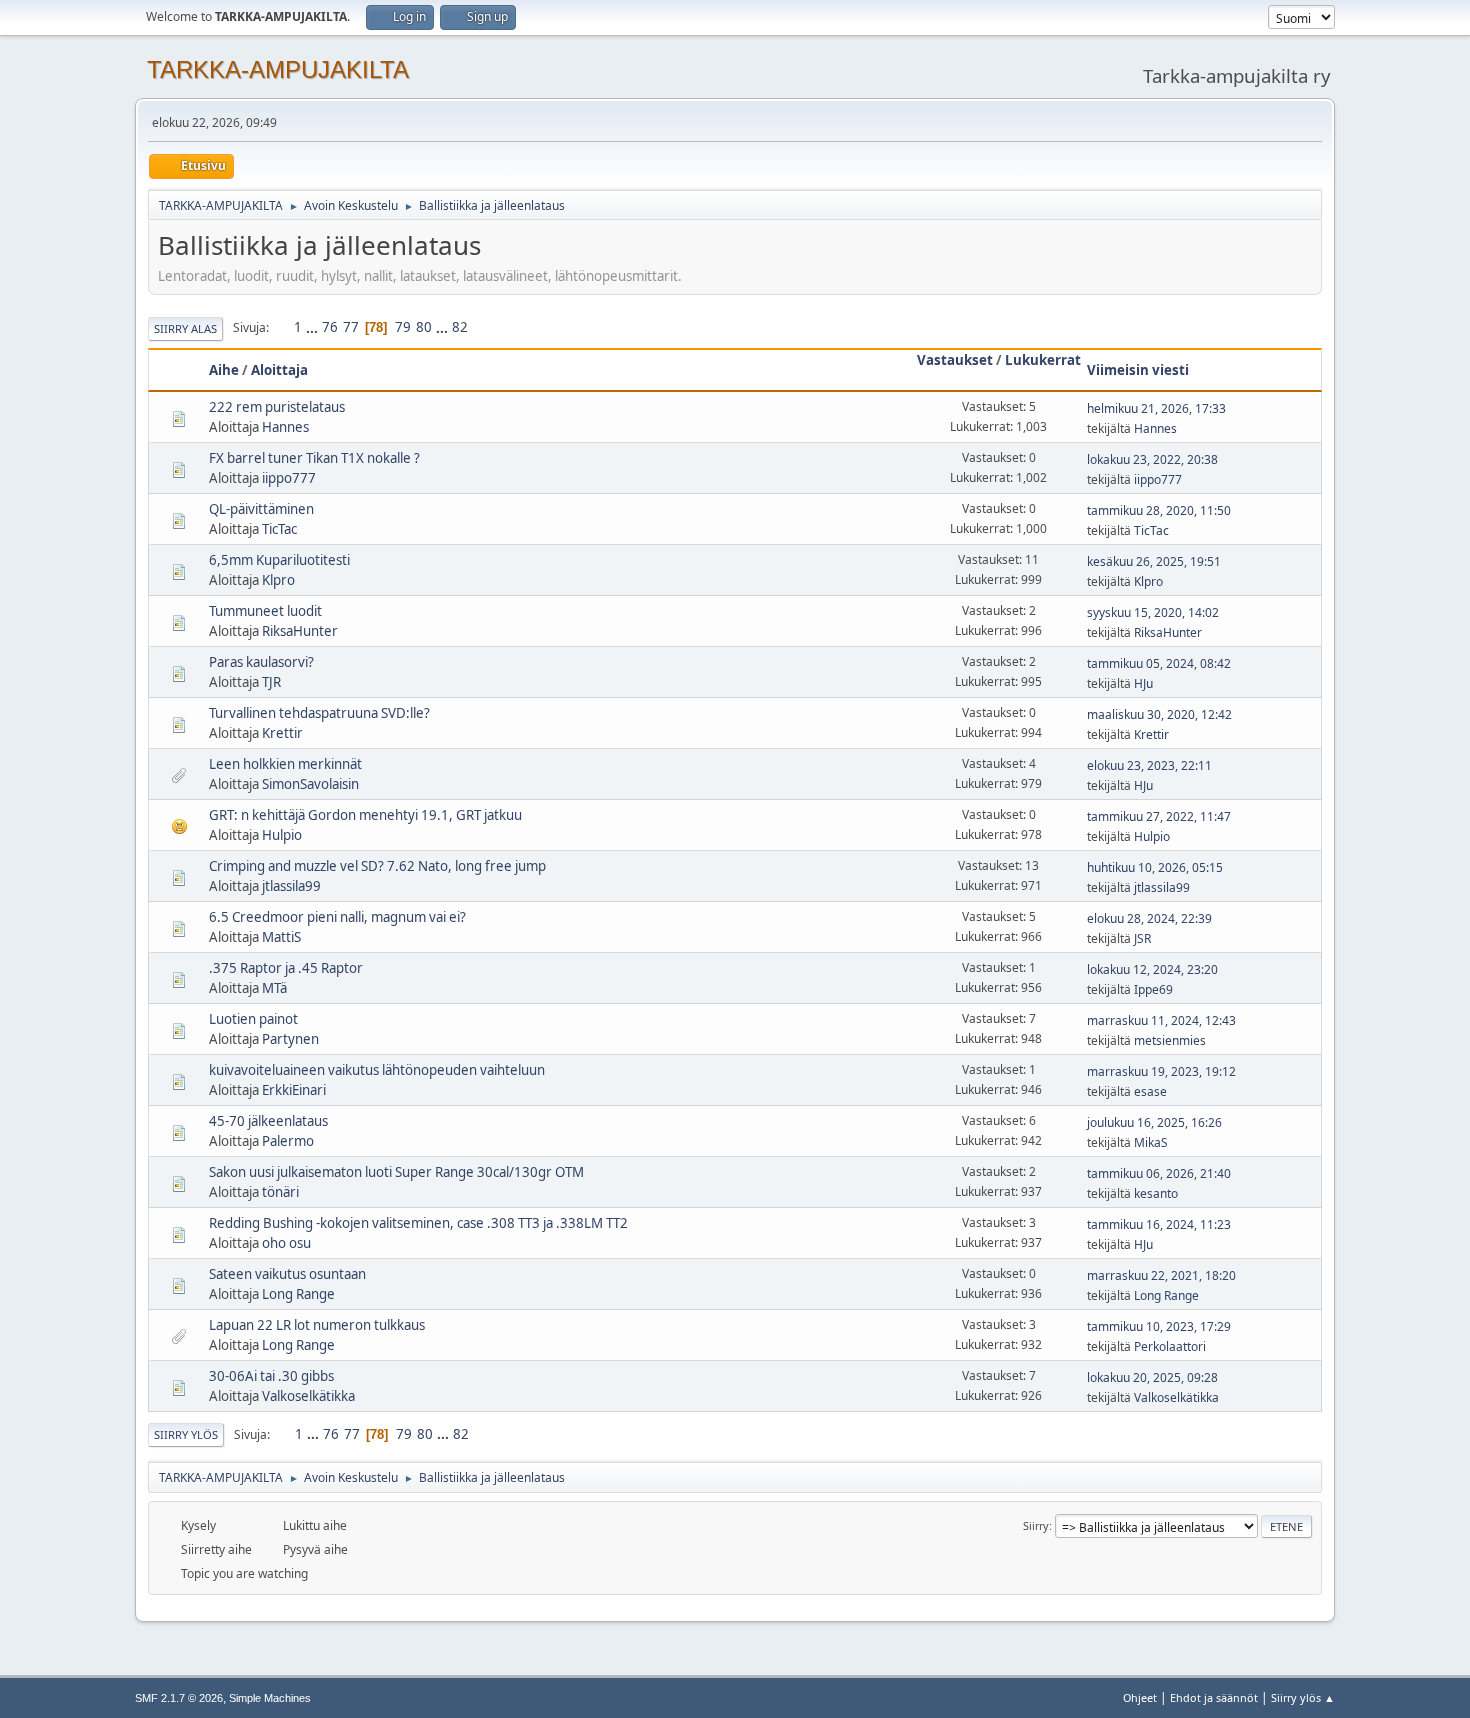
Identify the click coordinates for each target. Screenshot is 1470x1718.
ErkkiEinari (294, 1090)
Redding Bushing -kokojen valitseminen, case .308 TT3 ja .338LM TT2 (418, 1223)
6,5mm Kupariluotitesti (279, 560)
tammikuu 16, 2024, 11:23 (1159, 1224)
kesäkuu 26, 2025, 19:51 (1154, 561)
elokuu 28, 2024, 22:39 (1149, 918)
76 (330, 327)
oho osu (286, 1243)
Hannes (285, 427)
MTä (274, 988)
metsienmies (1170, 1040)
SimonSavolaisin (310, 784)
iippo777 (289, 478)
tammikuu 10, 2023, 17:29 (1159, 1326)
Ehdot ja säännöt (1214, 1697)
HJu (1143, 683)
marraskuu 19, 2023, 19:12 (1161, 1071)
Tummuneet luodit (265, 611)
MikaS (1151, 1142)
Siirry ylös (186, 1434)
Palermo (288, 1141)
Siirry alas (185, 328)
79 (403, 327)
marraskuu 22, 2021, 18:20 (1161, 1275)
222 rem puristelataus (277, 407)
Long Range (298, 1294)
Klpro (278, 580)
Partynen (290, 1039)
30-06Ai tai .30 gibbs (271, 1376)
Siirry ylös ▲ (1303, 1697)
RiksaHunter (300, 631)
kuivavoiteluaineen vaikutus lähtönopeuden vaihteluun (377, 1070)
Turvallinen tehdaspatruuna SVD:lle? (319, 713)
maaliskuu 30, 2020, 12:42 (1159, 714)
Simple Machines (270, 1698)
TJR (271, 682)
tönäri (280, 1192)
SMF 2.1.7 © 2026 (179, 1698)
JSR (1142, 938)
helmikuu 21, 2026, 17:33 (1156, 408)
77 (351, 327)
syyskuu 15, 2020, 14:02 (1153, 612)
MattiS (281, 937)
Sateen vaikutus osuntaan (287, 1274)
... (313, 327)
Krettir (282, 733)
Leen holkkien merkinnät (285, 764)
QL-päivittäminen (261, 509)
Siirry (1036, 1525)
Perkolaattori (1170, 1346)
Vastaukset (955, 360)
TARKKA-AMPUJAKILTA (278, 69)
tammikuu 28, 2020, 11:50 (1159, 510)
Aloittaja (279, 370)
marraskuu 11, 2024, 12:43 (1161, 1020)
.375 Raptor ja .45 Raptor (286, 968)
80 (424, 327)
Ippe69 (1153, 989)
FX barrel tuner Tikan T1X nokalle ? (314, 458)
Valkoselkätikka (308, 1396)
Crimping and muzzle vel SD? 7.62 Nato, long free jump (377, 866)
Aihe (224, 370)
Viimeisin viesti (1138, 370)
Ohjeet (1140, 1697)
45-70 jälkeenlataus (268, 1121)
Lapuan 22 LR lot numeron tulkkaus (317, 1325)
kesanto (1156, 1193)
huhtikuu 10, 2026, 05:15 (1155, 867)
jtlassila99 (291, 886)
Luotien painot (253, 1019)
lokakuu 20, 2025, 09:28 (1152, 1377)
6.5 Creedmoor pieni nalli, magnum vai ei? (337, 917)
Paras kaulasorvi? (261, 662)
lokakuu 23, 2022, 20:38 (1152, 459)
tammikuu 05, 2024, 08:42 (1159, 663)
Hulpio (282, 835)
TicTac (279, 529)
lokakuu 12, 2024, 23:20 (1152, 969)
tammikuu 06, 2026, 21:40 (1159, 1173)
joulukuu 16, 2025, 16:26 (1154, 1122)
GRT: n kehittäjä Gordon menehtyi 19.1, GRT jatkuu (365, 815)
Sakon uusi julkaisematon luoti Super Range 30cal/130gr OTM (396, 1172)
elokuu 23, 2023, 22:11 (1149, 765)
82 (460, 327)
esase (1150, 1091)
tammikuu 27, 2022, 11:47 (1159, 816)
